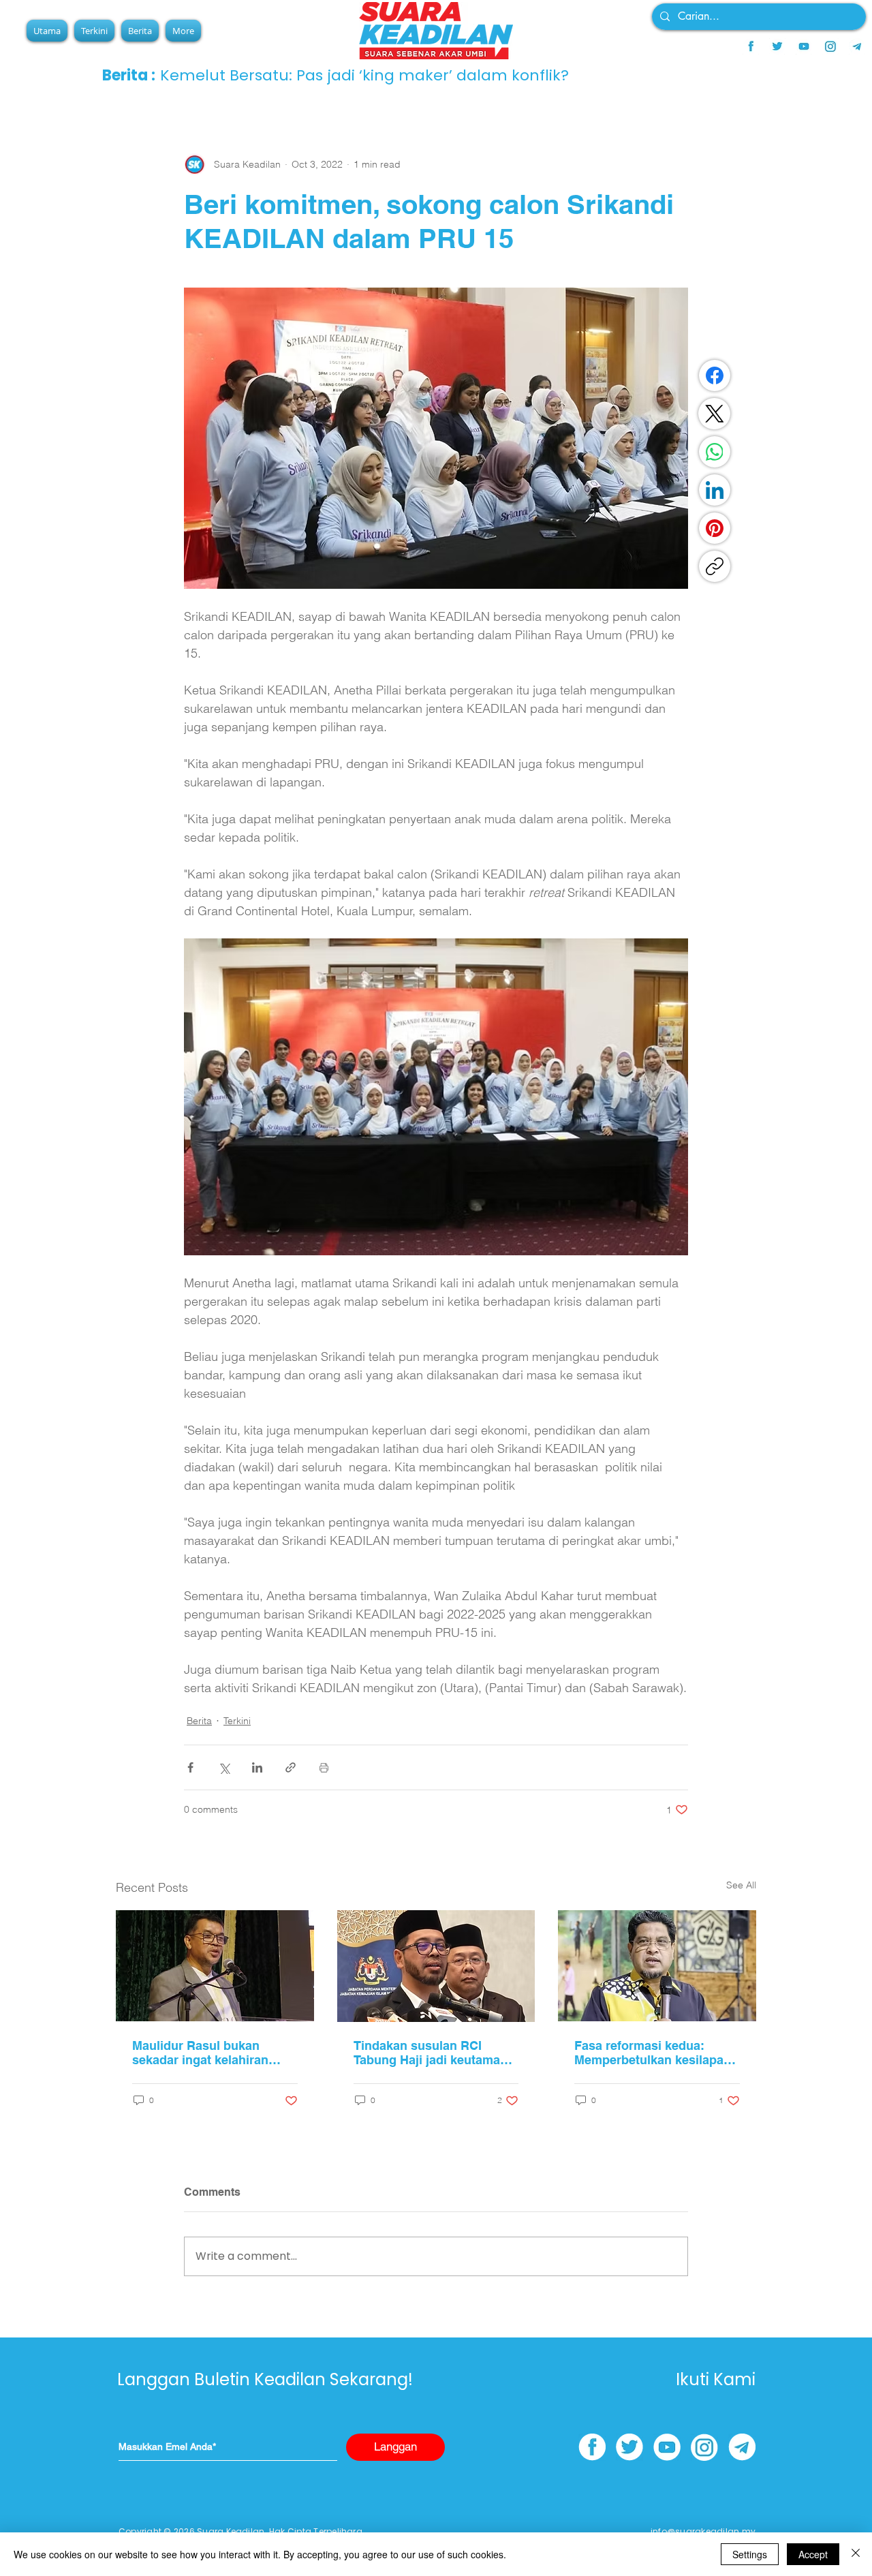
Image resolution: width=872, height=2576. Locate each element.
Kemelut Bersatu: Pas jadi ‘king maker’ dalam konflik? (364, 75)
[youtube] (804, 46)
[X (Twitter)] (715, 414)
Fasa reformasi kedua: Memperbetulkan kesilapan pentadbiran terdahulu (653, 2053)
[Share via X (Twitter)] (224, 1767)
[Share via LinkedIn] (257, 1767)
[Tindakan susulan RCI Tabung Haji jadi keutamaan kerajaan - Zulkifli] (436, 1966)
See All (741, 1885)
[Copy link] (715, 566)
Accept (813, 2554)
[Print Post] (324, 1767)
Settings (750, 2554)
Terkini (237, 1721)
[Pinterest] (715, 528)
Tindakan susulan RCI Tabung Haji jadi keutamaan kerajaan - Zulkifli (434, 2053)
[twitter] (777, 46)
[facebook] (751, 46)
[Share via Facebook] (190, 1767)
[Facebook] (715, 375)
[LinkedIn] (715, 490)
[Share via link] (291, 1767)
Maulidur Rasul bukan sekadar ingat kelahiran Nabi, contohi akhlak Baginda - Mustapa (200, 2053)
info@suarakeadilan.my (703, 2531)
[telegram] (857, 46)
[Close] (856, 2554)
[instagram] (830, 46)
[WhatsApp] (715, 452)
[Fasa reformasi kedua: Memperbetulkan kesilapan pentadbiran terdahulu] (657, 1966)
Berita (199, 1721)
